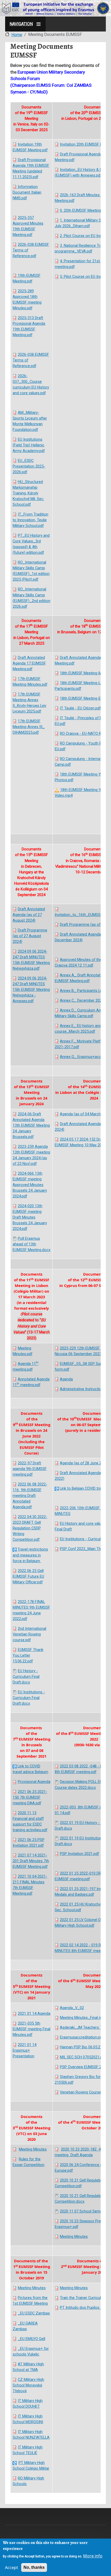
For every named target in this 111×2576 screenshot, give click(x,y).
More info (93, 2556)
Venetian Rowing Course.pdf (84, 2092)
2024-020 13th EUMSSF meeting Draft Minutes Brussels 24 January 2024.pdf (30, 1217)
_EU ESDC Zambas (34, 2313)
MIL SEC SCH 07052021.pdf (83, 2057)
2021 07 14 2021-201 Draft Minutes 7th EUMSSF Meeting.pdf (31, 1861)
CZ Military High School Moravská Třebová (28, 2385)
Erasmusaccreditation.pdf (82, 2037)
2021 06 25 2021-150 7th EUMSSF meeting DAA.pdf (30, 1797)
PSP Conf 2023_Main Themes (85, 1549)
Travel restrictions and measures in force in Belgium (30, 1555)
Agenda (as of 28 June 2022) (84, 1463)
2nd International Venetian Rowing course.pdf (29, 1634)
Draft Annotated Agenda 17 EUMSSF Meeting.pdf (29, 663)
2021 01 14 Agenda (34, 2013)
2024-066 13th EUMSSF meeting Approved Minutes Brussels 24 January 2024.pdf (30, 1185)
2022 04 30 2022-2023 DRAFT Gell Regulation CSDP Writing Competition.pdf (30, 1528)
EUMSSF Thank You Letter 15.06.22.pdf (28, 1655)
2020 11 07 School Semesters (85, 2211)
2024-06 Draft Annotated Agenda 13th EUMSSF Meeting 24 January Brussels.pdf (31, 1125)
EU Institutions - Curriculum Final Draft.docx (29, 1698)
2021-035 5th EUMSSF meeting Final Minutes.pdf (31, 2029)
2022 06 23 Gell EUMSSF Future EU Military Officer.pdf (28, 1576)
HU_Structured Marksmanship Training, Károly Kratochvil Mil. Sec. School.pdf (28, 493)
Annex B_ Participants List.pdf (85, 991)
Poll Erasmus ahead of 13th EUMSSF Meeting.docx (31, 1244)
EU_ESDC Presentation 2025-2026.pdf (29, 466)
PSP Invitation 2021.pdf (79, 1854)
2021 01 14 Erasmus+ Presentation (25, 2050)
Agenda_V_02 (72, 2008)
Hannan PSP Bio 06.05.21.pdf (84, 2047)
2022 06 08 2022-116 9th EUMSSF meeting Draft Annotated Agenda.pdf (30, 1496)
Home (17, 35)
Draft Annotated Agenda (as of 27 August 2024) (29, 915)
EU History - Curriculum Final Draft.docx (26, 1677)
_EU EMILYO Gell (31, 2339)
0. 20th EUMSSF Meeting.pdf (84, 210)
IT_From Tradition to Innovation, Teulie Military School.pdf (30, 520)
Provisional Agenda (34, 1782)
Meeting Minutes (33, 2149)
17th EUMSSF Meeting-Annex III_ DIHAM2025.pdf (29, 727)
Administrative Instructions (83, 1389)
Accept (11, 2567)
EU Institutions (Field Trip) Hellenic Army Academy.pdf (29, 445)
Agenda (66, 1379)
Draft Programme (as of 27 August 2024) (30, 936)
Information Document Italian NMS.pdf (27, 192)
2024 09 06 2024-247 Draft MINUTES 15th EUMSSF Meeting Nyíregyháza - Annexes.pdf (31, 990)
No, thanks (34, 2567)
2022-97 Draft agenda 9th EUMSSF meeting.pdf (30, 1469)
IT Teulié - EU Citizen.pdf (80, 708)
